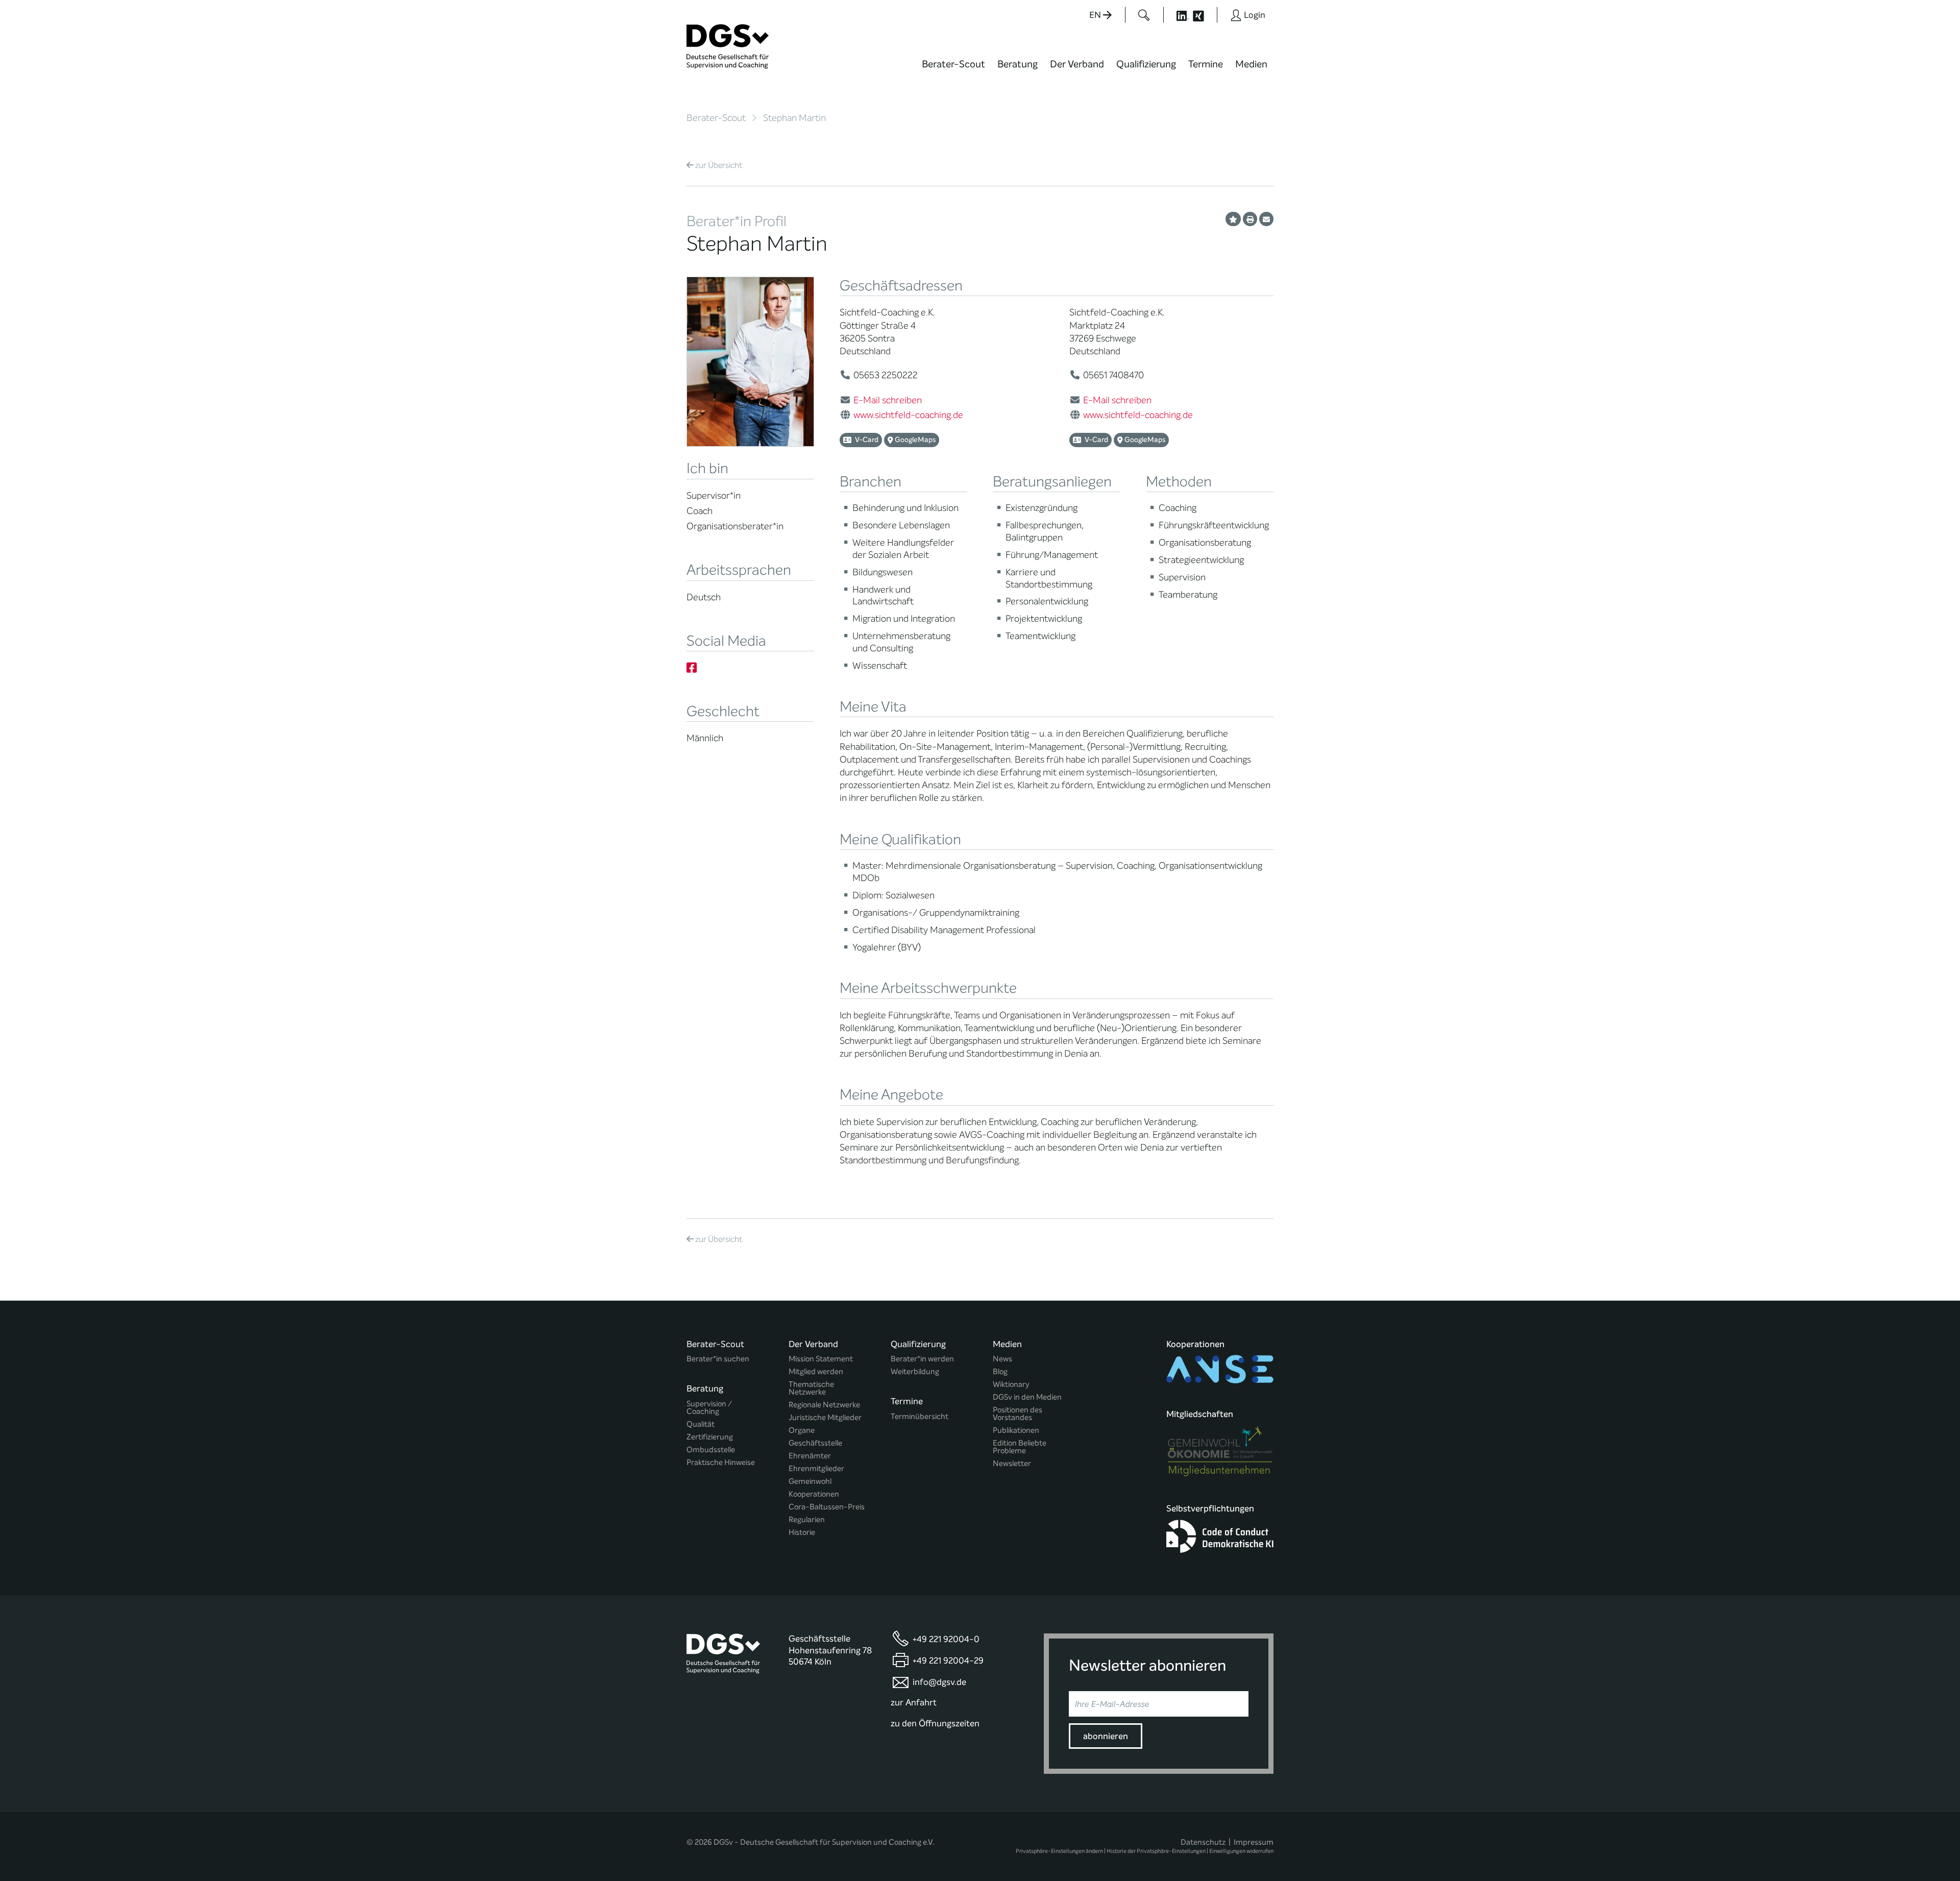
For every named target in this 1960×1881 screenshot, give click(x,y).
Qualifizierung (1146, 64)
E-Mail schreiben (888, 400)
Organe (802, 1431)
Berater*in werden (922, 1359)
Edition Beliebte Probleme (1020, 1447)
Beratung (1018, 64)
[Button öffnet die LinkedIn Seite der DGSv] (1177, 15)
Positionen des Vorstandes (1018, 1414)
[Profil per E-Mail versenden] (1266, 219)
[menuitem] (953, 70)
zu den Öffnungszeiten (935, 1724)
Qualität (701, 1424)
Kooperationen (814, 1494)
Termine (1206, 64)
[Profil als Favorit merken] (1233, 219)
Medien (1251, 64)
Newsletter (1012, 1464)
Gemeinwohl (810, 1482)
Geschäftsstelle (815, 1443)
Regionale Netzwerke (824, 1405)
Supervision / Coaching (709, 1408)
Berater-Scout (953, 64)
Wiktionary (1011, 1385)
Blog (1000, 1372)
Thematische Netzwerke (811, 1388)
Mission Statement (821, 1359)
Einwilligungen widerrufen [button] (1241, 1851)
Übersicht (719, 165)
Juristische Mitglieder (825, 1418)
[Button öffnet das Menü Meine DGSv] (1314, 71)
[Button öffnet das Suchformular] (1144, 15)
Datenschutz (1203, 1842)
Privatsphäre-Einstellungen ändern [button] (1059, 1851)
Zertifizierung (710, 1437)
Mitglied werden (816, 1372)
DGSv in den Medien (1027, 1397)
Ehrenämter (810, 1456)
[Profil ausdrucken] (1250, 219)
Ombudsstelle (711, 1450)
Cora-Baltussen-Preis (827, 1507)
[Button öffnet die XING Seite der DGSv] (1204, 15)
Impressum (1254, 1842)
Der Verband (1077, 64)
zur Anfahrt (914, 1703)
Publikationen (1016, 1431)
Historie (802, 1533)
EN (1096, 15)
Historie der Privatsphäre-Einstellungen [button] (1156, 1851)
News (1002, 1359)
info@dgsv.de (939, 1682)
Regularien (807, 1520)
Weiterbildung (915, 1372)
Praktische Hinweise (721, 1463)
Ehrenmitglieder (816, 1469)
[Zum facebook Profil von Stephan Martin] (692, 668)
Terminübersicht (920, 1417)
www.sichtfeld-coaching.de (908, 415)
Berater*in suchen (718, 1359)
